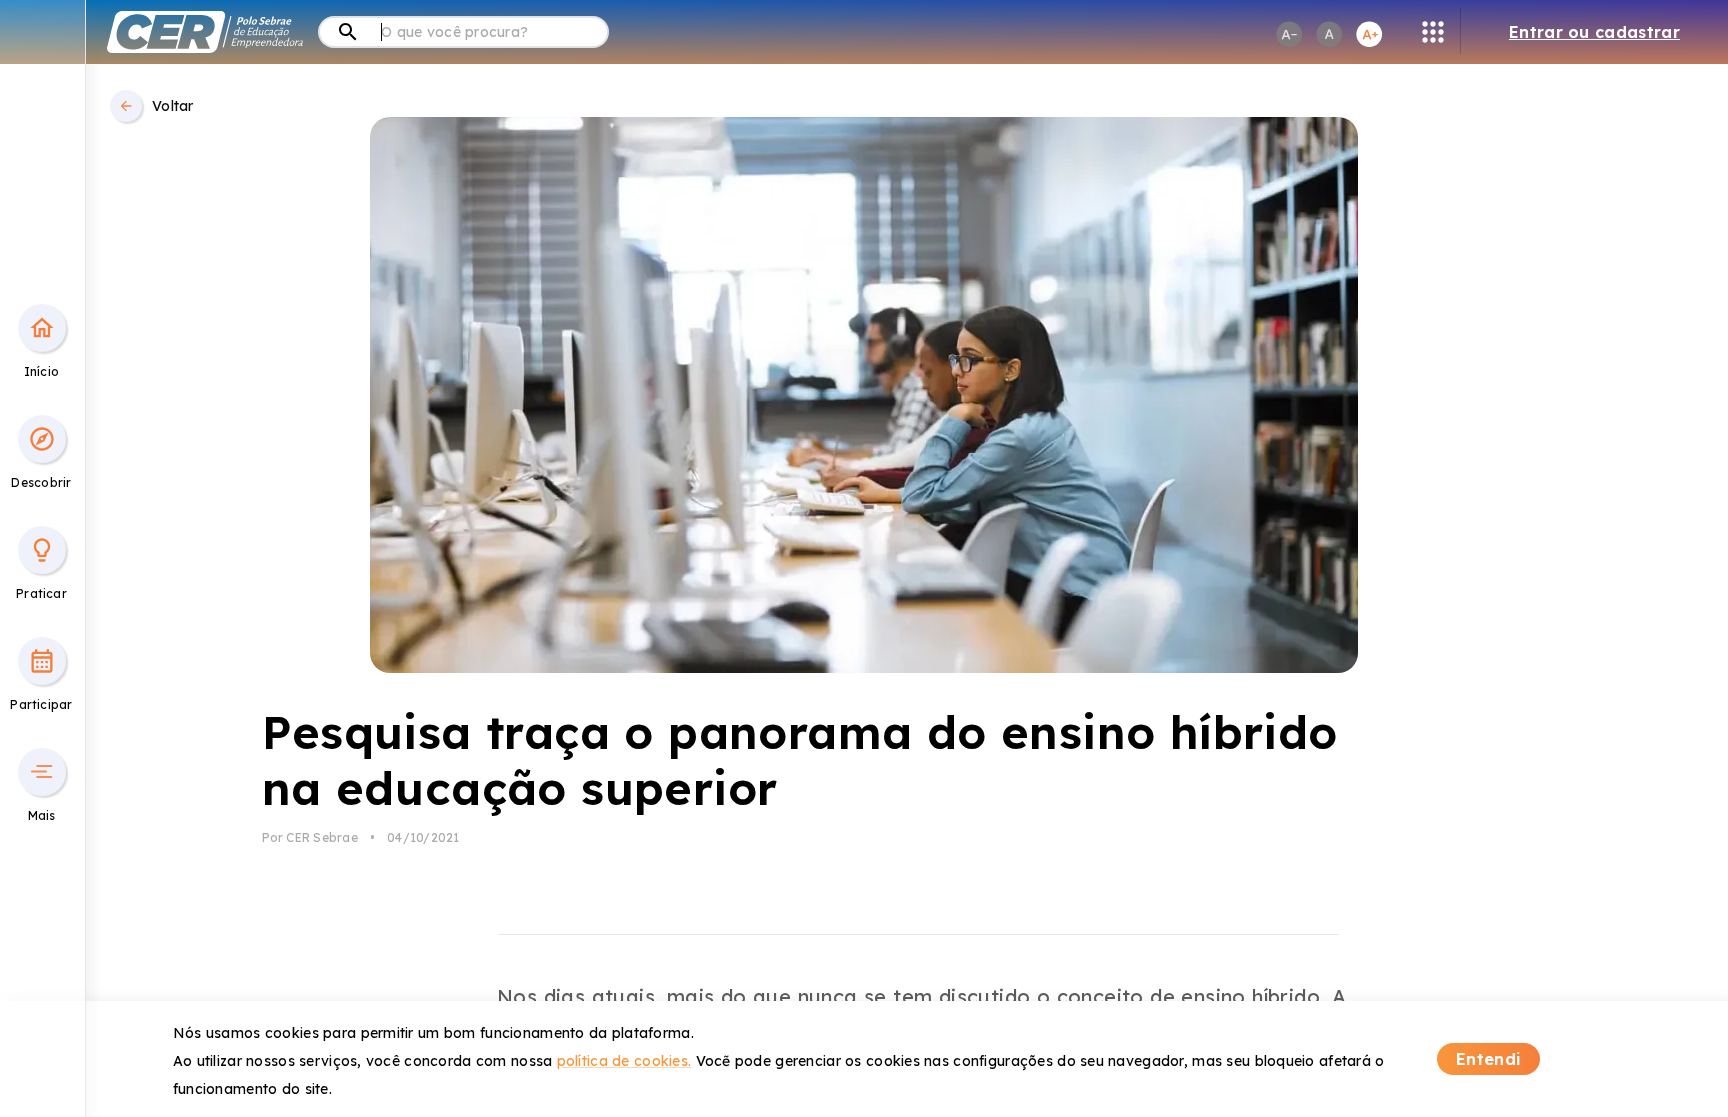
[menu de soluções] (1433, 32)
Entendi (1488, 1059)
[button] (42, 328)
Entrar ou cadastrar (1594, 32)
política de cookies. (624, 1061)
